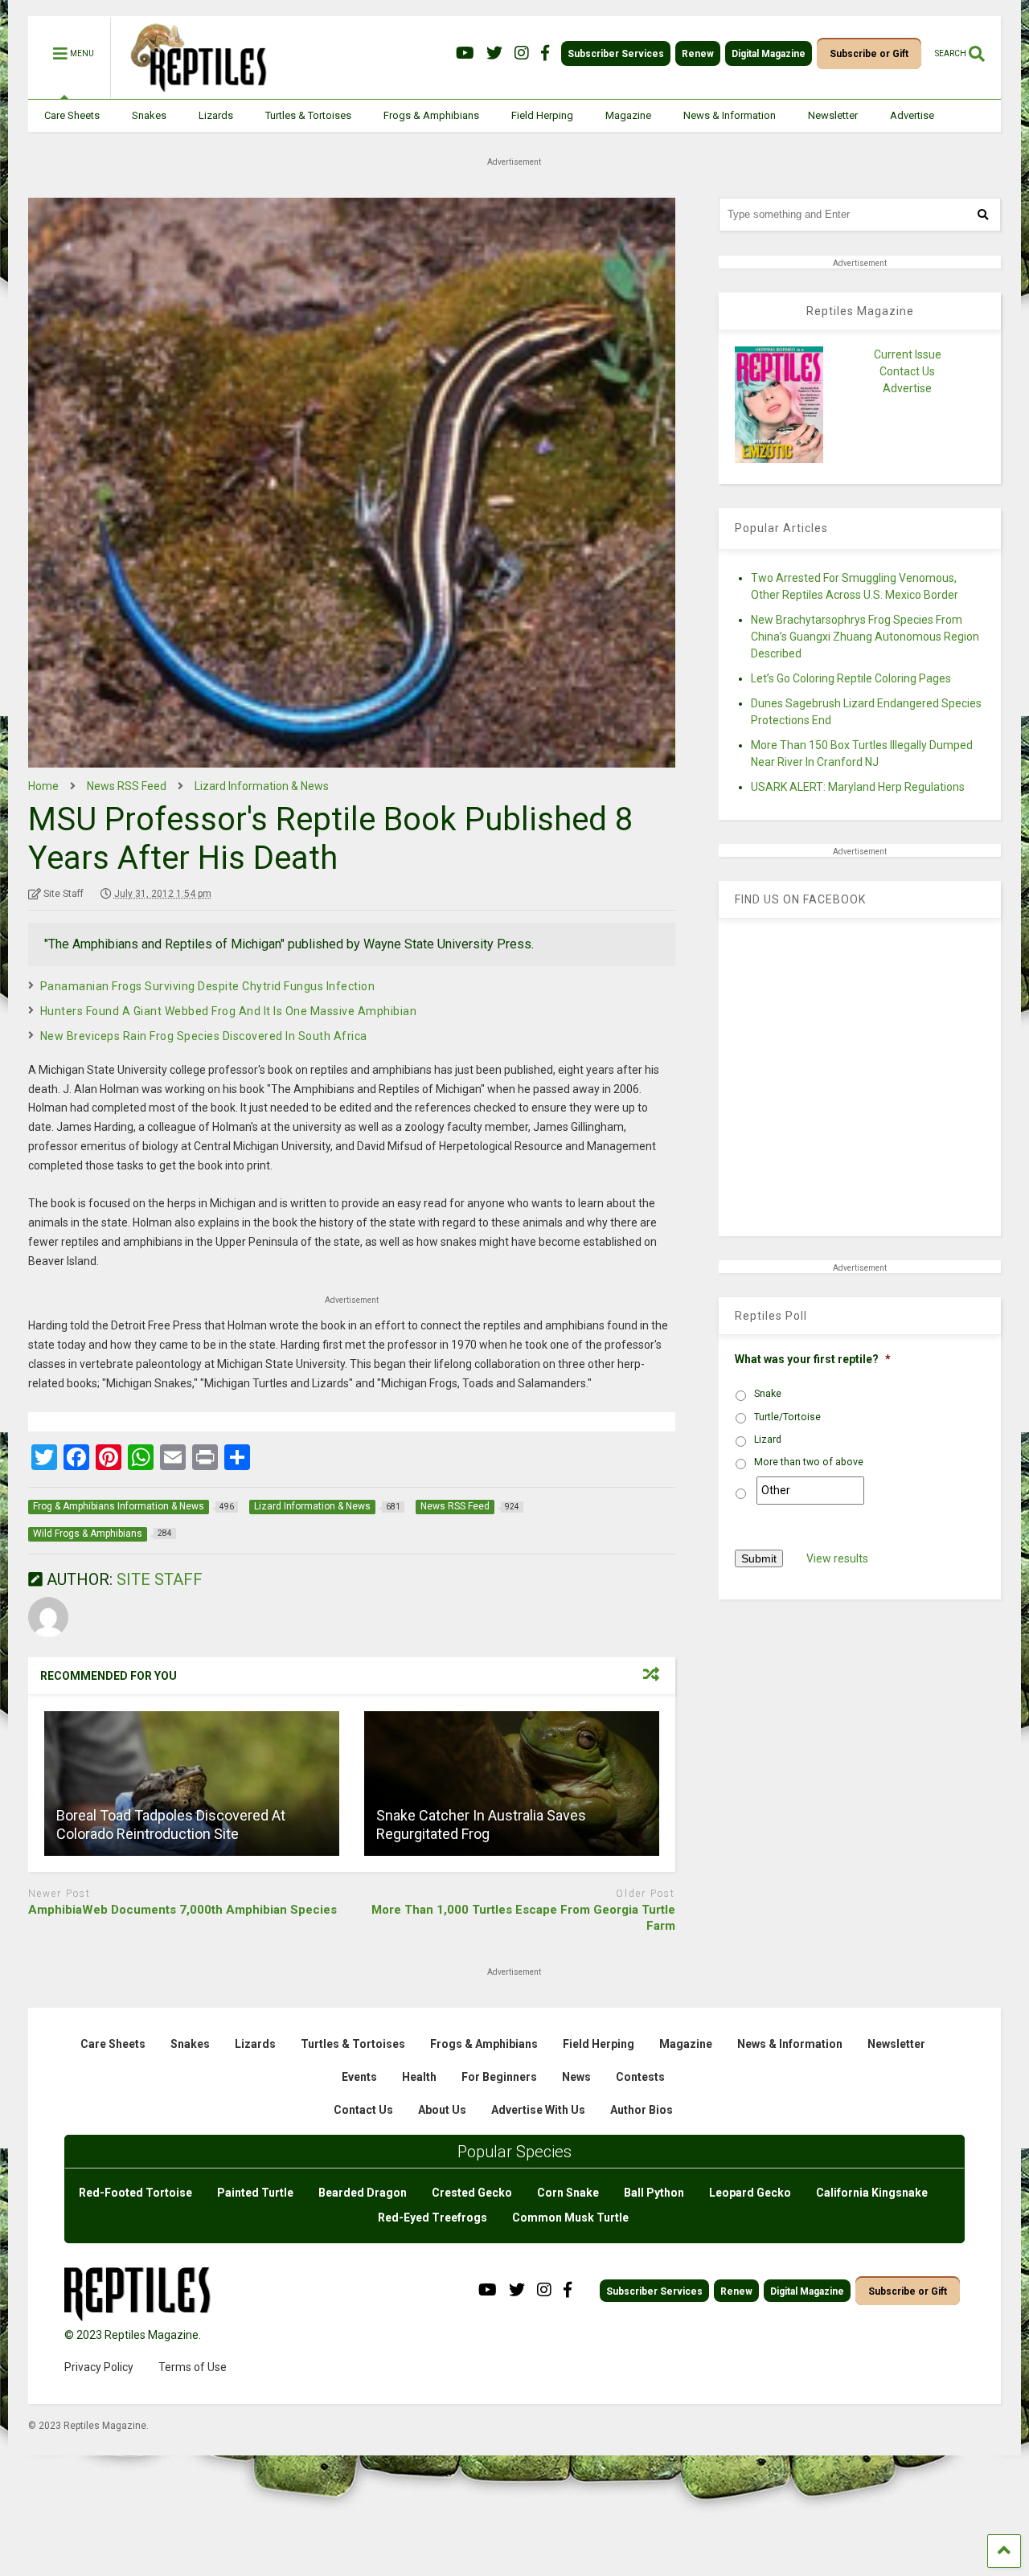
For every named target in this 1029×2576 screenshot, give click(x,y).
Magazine (628, 115)
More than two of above (809, 1462)
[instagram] (522, 53)
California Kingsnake (872, 2193)
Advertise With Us (538, 2110)
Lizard (768, 1440)
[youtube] (465, 53)
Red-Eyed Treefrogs (433, 2218)
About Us (442, 2110)
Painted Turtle (255, 2193)
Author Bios (642, 2110)
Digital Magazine (769, 54)
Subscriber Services (616, 54)
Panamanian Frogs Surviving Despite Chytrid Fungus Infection (208, 986)
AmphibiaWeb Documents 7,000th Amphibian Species (182, 1910)
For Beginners (499, 2077)
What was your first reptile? (813, 1359)
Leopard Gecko (750, 2193)
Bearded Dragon (363, 2193)
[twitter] (494, 53)
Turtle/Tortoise (787, 1417)
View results (837, 1558)
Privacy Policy (99, 2367)
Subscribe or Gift (869, 54)
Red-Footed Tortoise (135, 2193)
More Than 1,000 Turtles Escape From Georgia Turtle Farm (523, 1918)
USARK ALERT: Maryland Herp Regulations (858, 787)
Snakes (149, 115)
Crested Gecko (472, 2193)
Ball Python (654, 2193)
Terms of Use (193, 2367)
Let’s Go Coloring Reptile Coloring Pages (851, 678)
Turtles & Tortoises (308, 115)
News (576, 2077)
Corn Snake (568, 2193)
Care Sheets (72, 115)
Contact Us (907, 371)
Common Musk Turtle (570, 2218)
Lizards (216, 115)
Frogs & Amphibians (431, 115)
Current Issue (908, 354)
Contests (640, 2077)
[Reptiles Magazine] (193, 91)
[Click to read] (192, 1784)
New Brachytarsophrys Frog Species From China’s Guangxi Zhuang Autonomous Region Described (865, 637)
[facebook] (545, 53)
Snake (768, 1394)
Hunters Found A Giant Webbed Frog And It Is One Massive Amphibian (229, 1011)
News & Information (730, 115)
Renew (698, 54)
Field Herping (542, 115)
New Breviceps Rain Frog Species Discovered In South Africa (204, 1036)
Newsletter (833, 115)
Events (359, 2077)
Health (419, 2077)
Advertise (912, 115)
